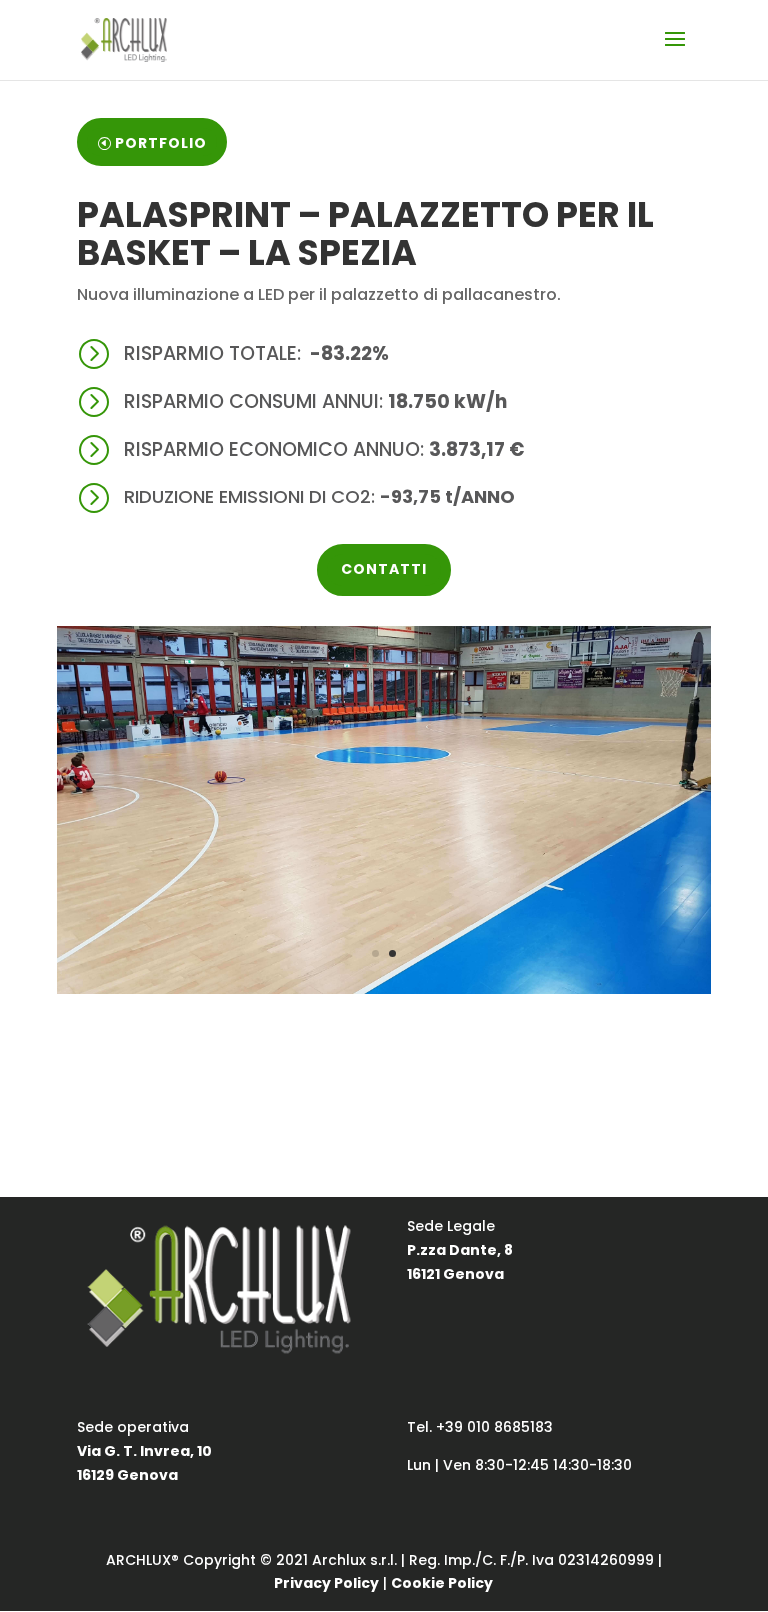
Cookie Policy (442, 1583)
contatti (384, 569)
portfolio (161, 143)
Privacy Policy (326, 1583)
